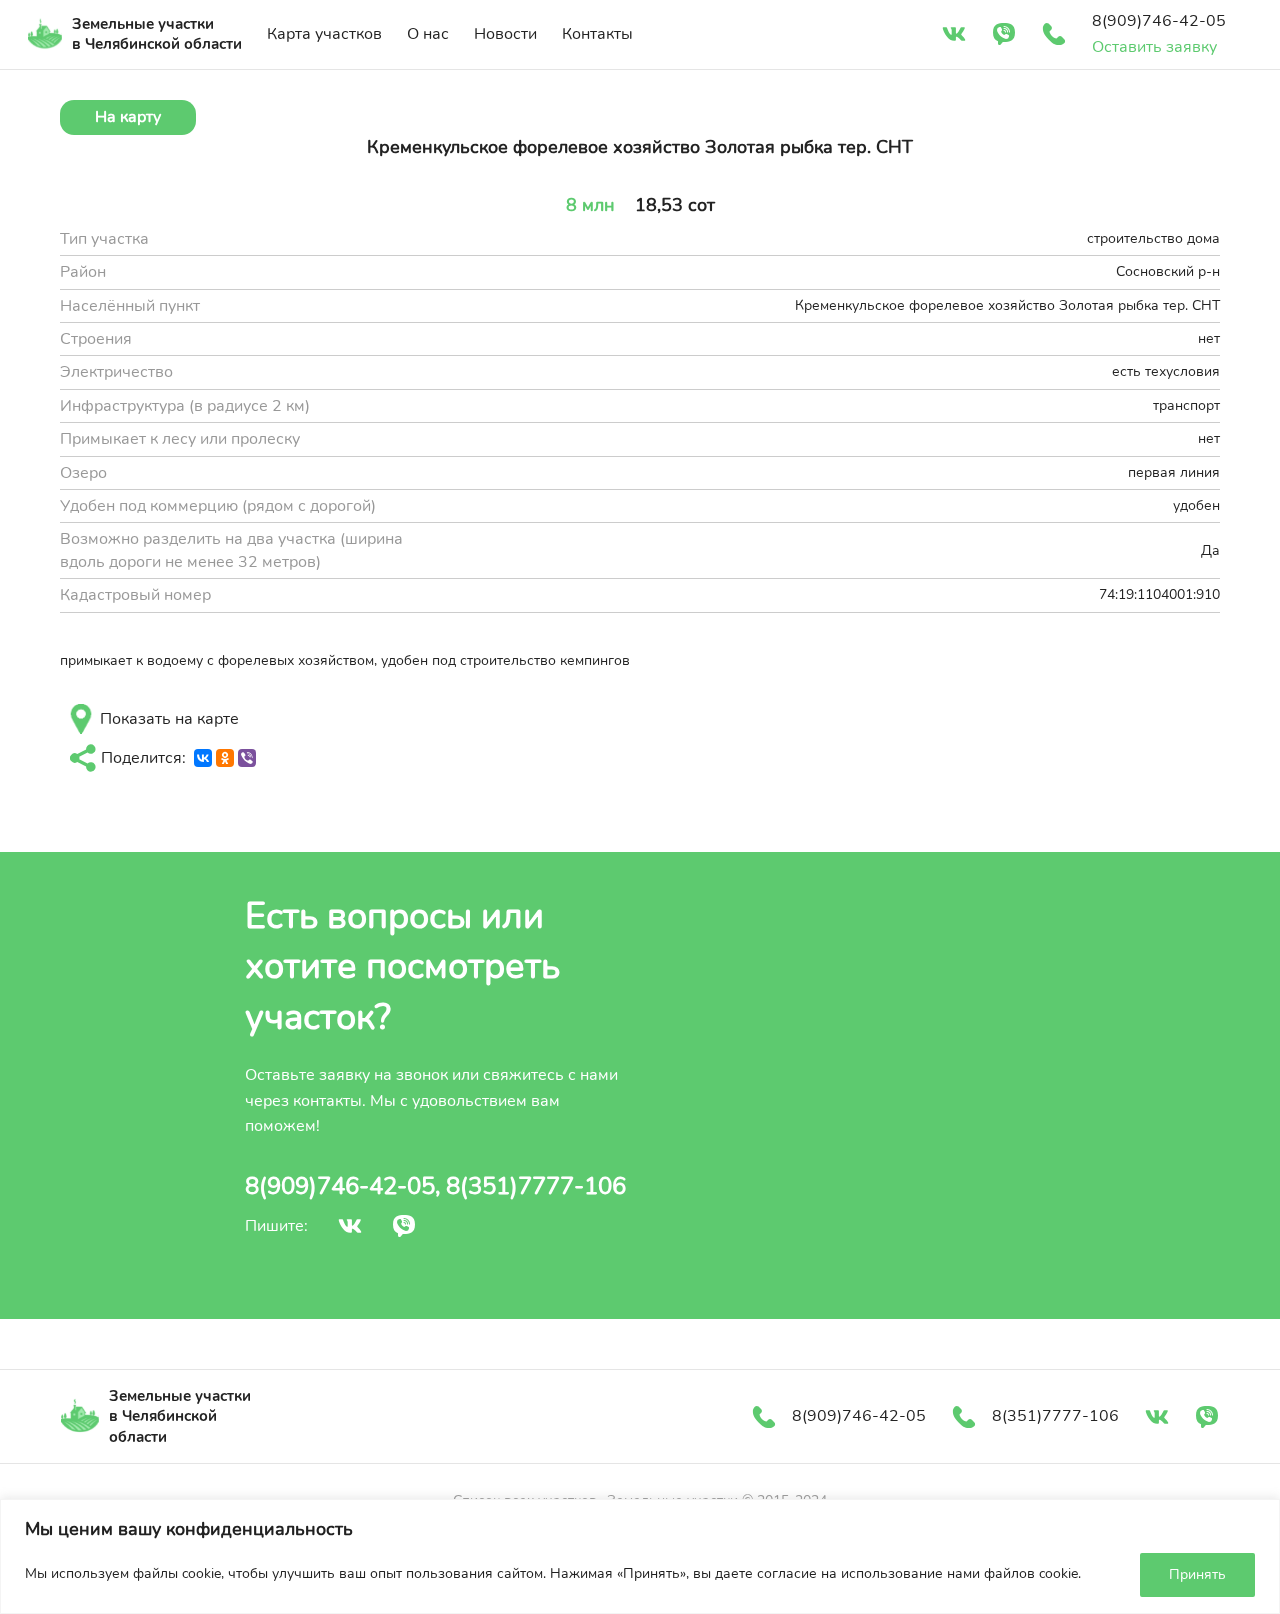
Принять (1197, 1574)
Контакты (597, 34)
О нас (428, 34)
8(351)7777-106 (536, 1186)
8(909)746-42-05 (340, 1186)
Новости (505, 34)
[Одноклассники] (225, 758)
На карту (128, 117)
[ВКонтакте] (203, 758)
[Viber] (247, 758)
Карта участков (324, 34)
